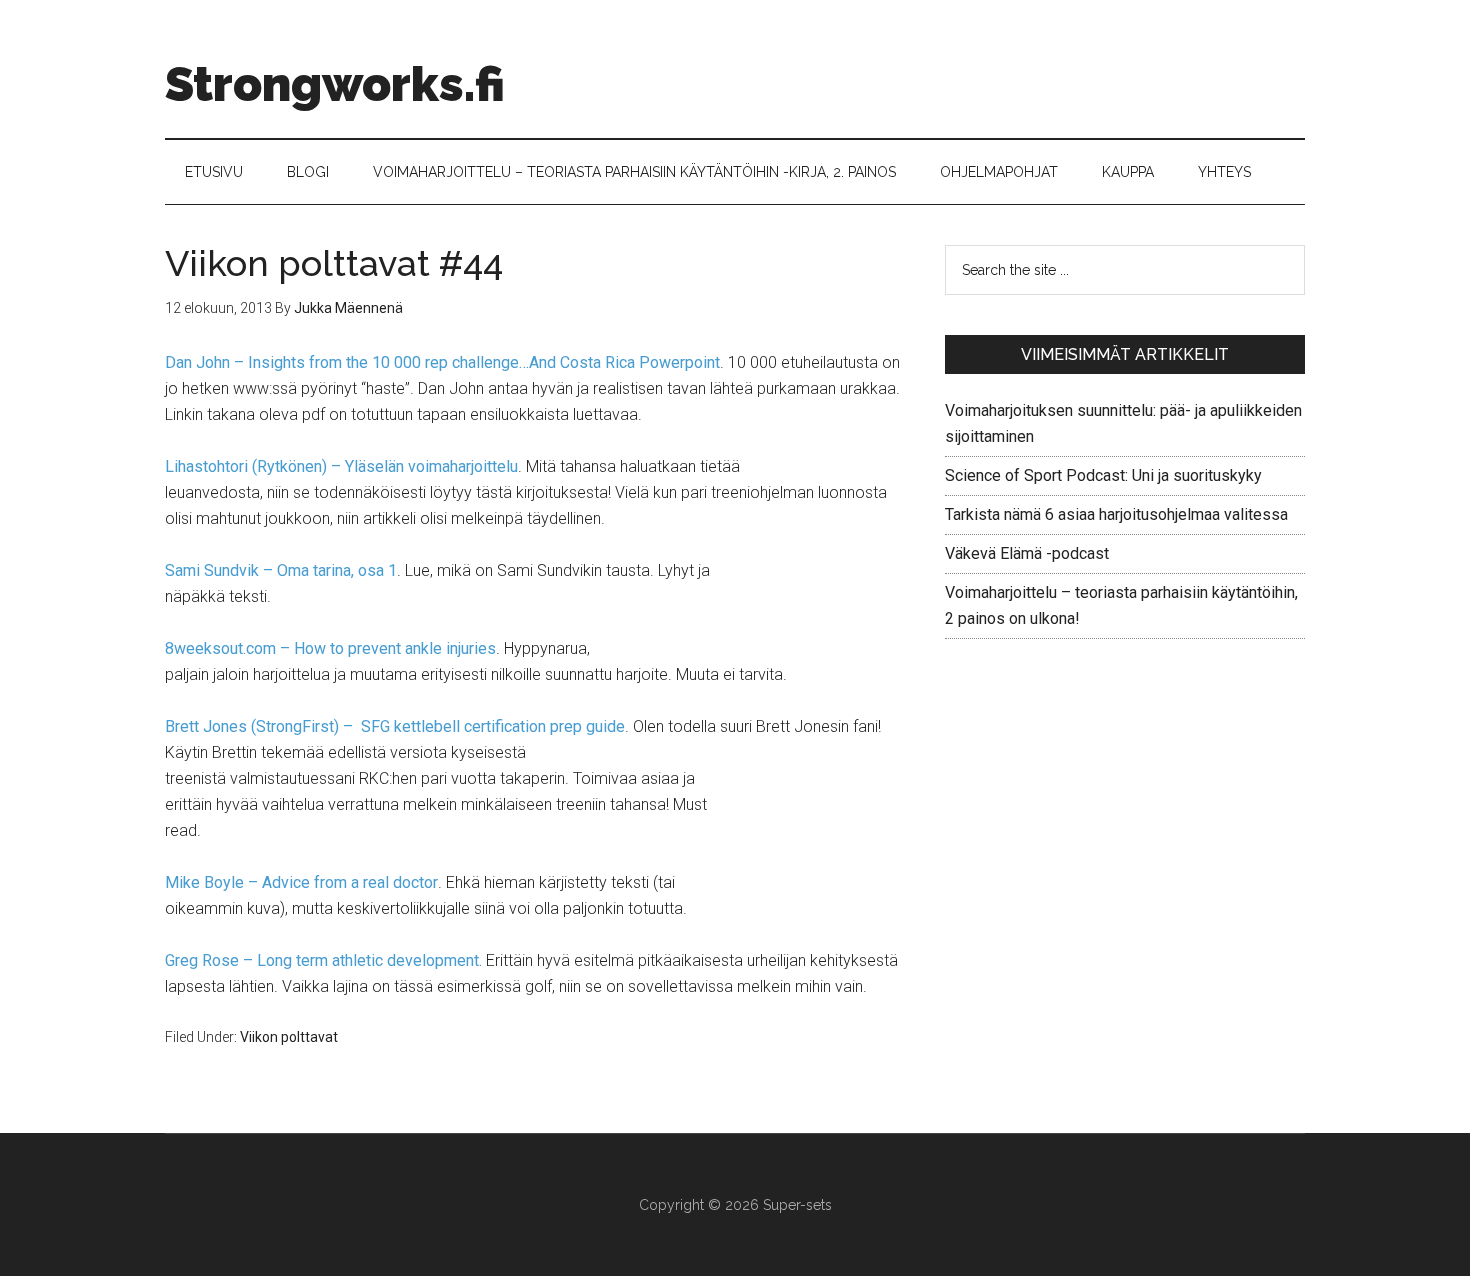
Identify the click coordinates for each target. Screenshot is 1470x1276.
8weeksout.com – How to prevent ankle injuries (330, 648)
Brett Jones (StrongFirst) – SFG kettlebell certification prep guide (395, 726)
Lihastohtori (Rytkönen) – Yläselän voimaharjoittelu (341, 466)
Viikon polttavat (289, 1037)
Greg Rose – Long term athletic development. (323, 960)
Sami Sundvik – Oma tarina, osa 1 (281, 570)
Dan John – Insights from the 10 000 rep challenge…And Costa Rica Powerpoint (442, 362)
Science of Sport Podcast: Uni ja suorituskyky (1103, 475)
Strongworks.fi (335, 84)
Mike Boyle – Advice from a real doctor (301, 882)
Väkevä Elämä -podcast (1027, 553)
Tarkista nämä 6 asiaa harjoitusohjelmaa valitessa (1116, 514)
